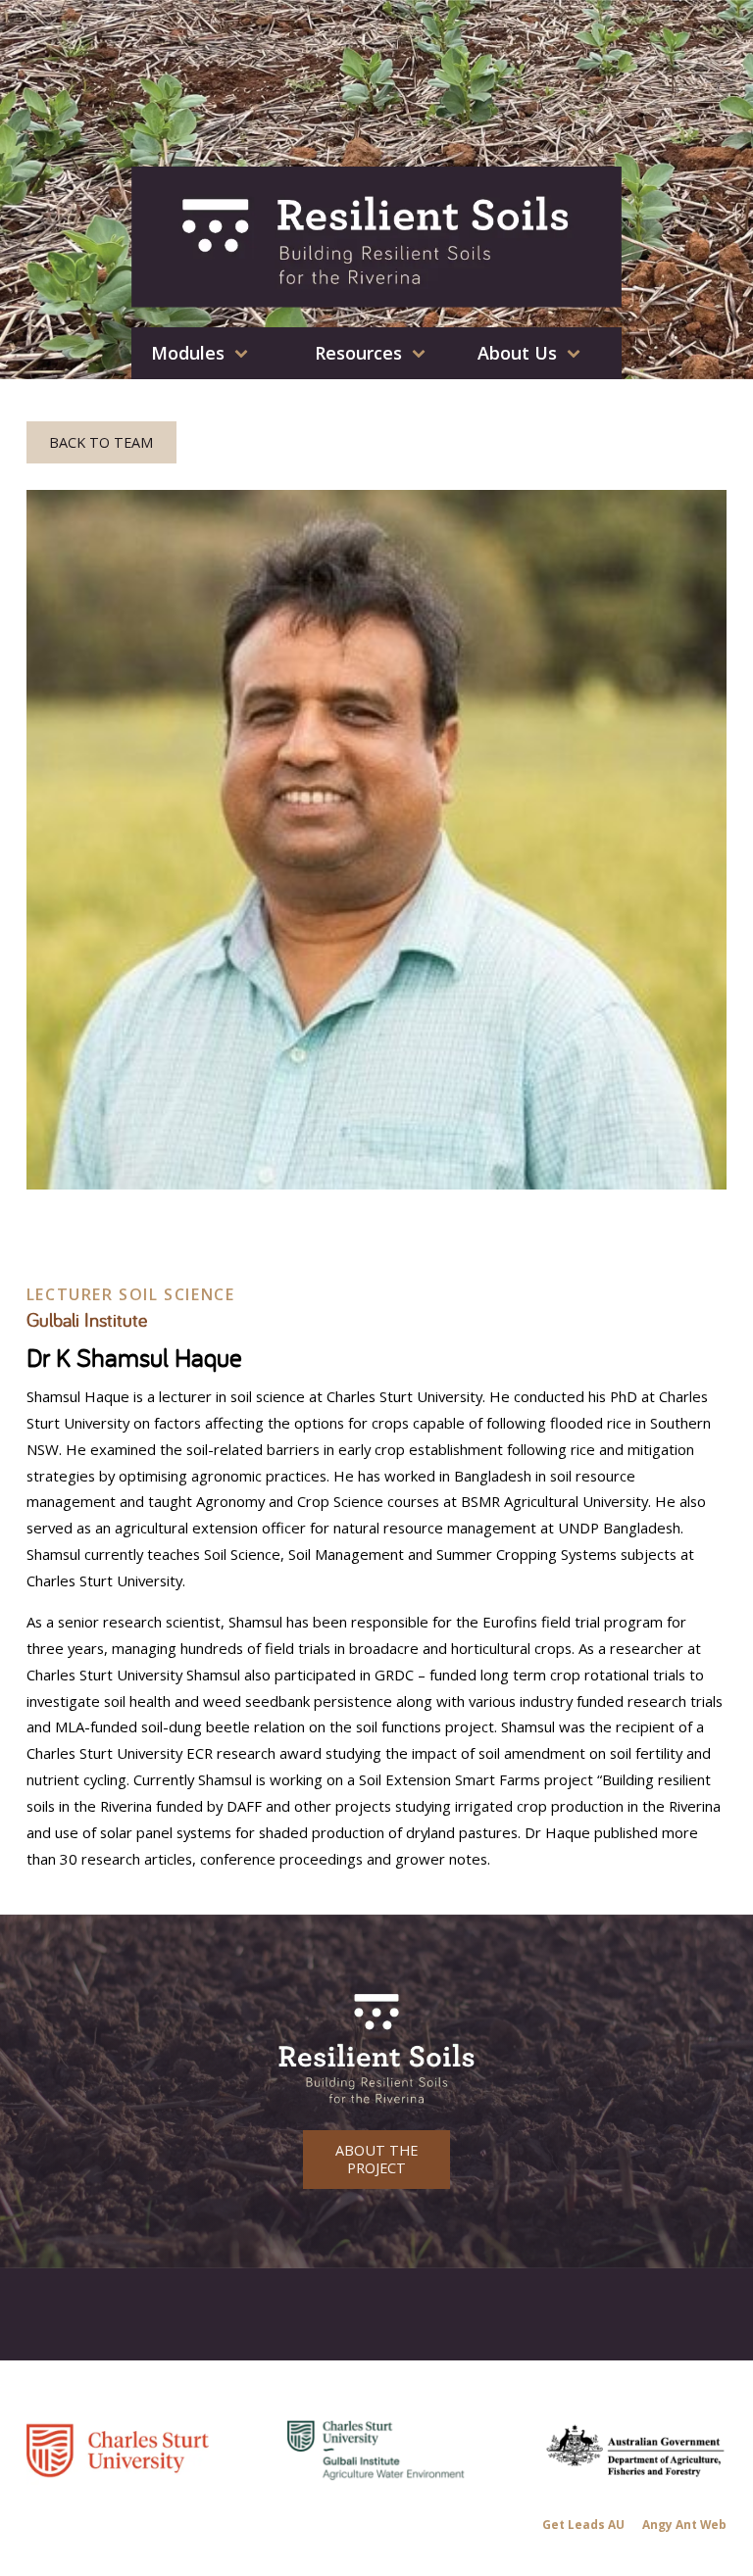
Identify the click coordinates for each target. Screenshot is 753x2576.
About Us (517, 353)
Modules (188, 353)
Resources (358, 353)
